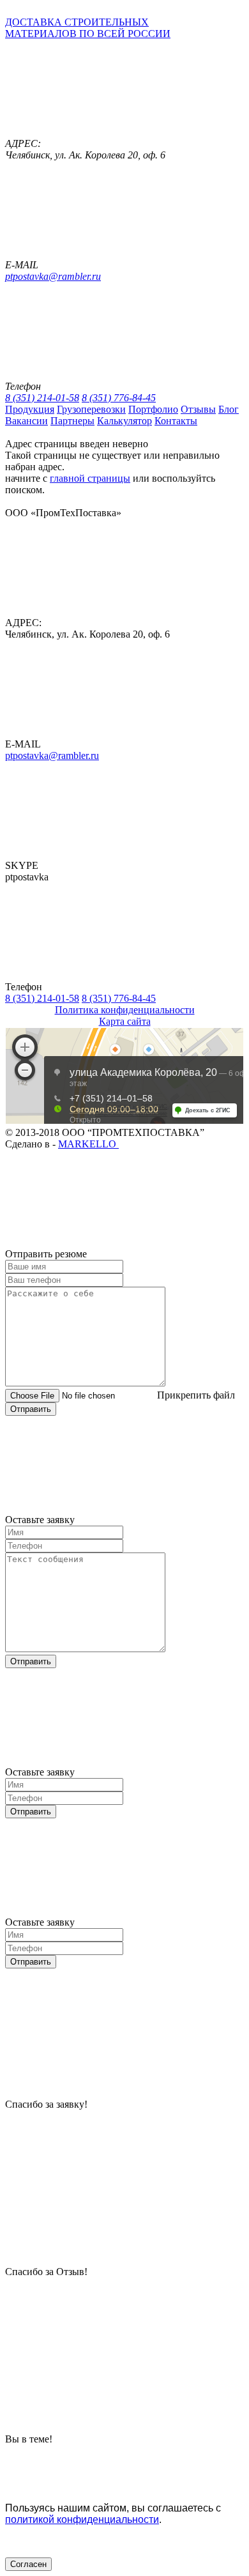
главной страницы (90, 478)
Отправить (31, 1409)
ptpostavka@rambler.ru (53, 276)
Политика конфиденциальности (125, 1010)
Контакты (176, 421)
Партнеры (72, 421)
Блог (229, 409)
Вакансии (26, 421)
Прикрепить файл (196, 1395)
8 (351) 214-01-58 (42, 398)
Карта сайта (125, 1021)
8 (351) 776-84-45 (119, 398)
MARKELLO (88, 1144)
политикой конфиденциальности (82, 2519)
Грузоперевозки (91, 409)
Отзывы (198, 409)
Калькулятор (124, 421)
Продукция (30, 409)
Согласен (28, 2564)
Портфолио (153, 409)
